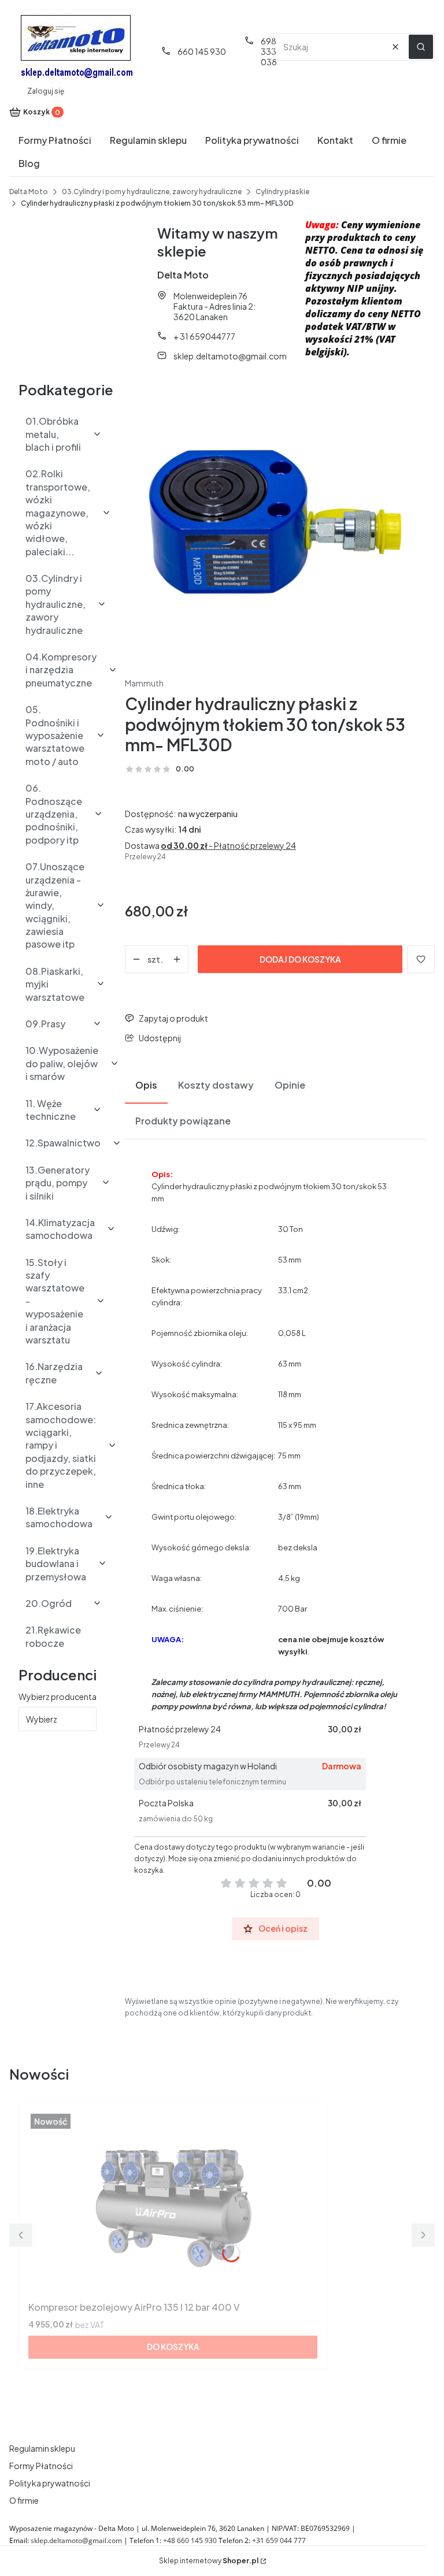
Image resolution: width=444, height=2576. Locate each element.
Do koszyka (173, 2347)
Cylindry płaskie (282, 192)
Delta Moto (29, 192)
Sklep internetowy (209, 2561)
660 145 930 (202, 51)
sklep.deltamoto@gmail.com (230, 356)
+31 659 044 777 (279, 2540)
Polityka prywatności (50, 2483)
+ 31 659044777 (204, 336)
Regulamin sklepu (42, 2448)
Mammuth (144, 683)
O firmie (24, 2500)
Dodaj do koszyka (300, 959)
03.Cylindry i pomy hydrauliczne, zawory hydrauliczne (152, 192)
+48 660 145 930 (190, 2540)
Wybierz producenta (58, 1697)
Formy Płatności (41, 2466)
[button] (421, 47)
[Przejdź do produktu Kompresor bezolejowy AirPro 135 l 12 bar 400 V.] (173, 2204)
